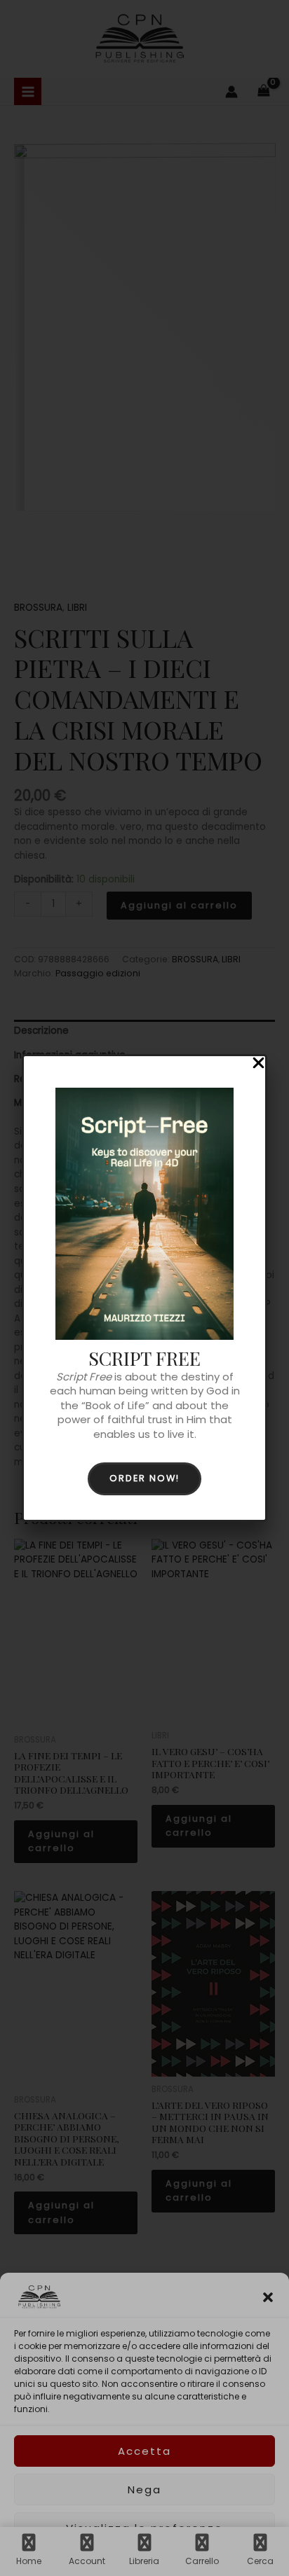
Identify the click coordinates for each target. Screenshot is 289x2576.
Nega (144, 2490)
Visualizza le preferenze (144, 2528)
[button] (268, 2297)
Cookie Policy (109, 2557)
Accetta (144, 2451)
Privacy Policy (173, 2557)
